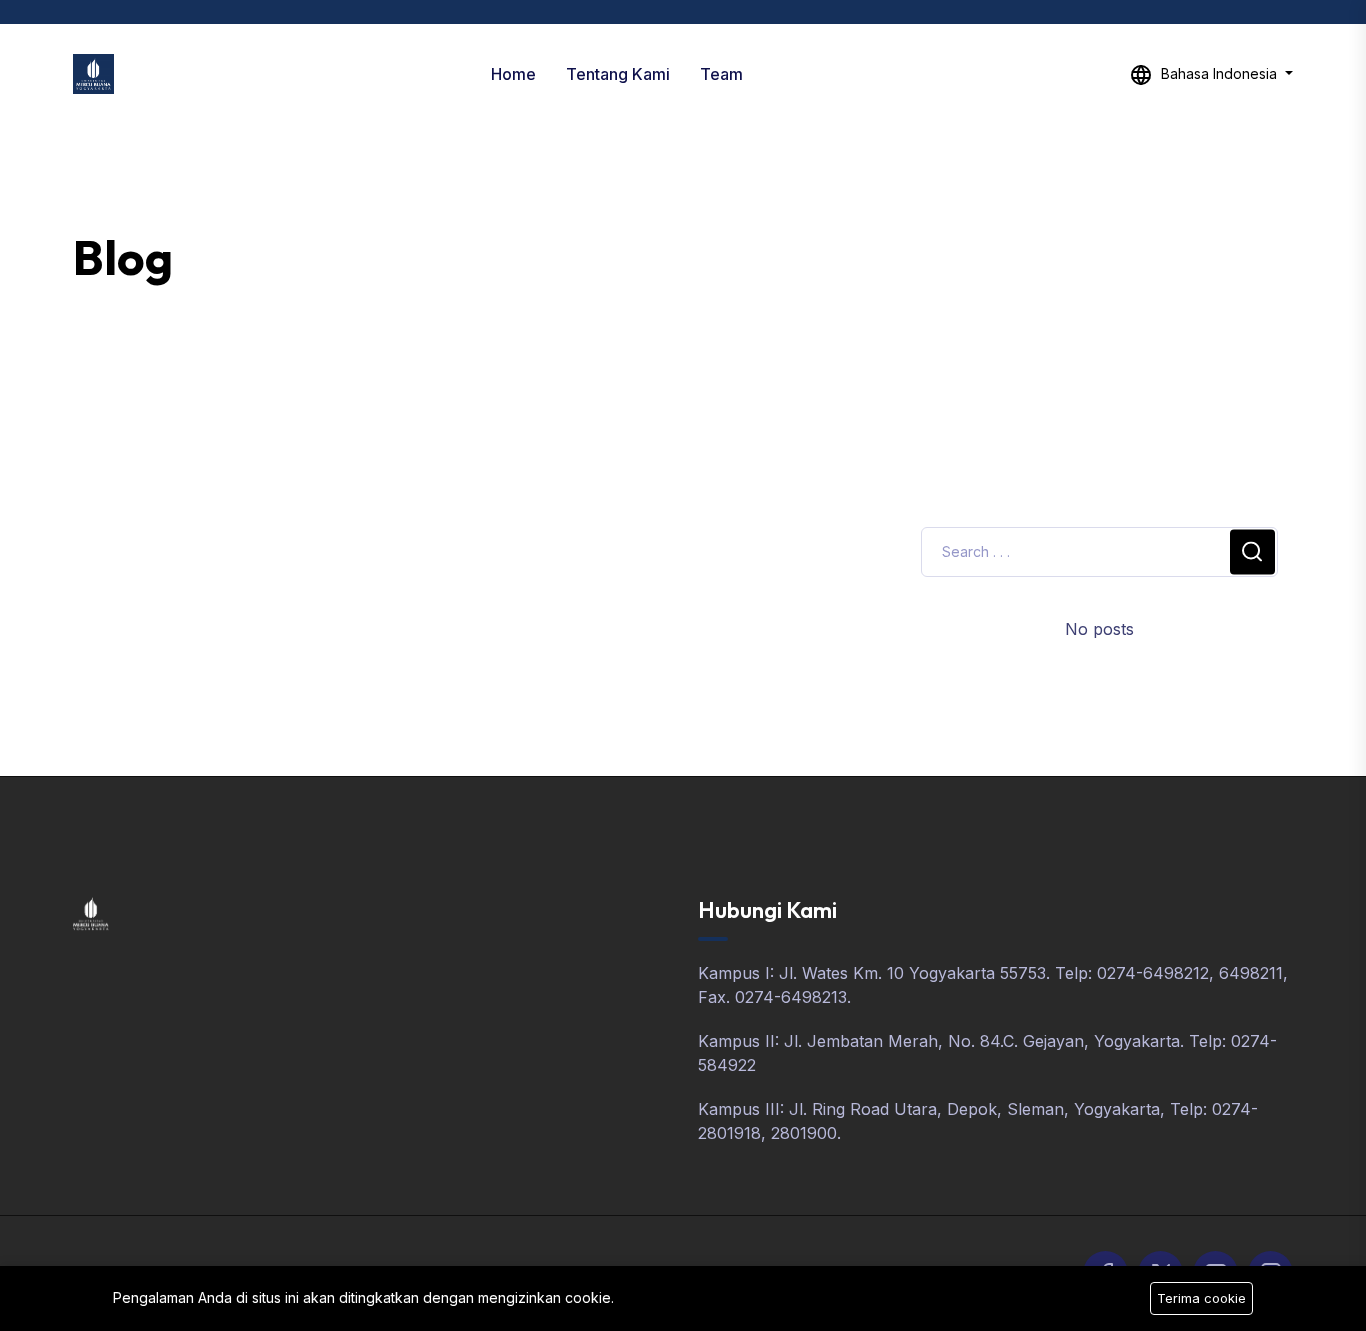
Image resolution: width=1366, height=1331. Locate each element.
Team (721, 74)
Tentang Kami (618, 74)
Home (513, 74)
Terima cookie (1201, 1298)
